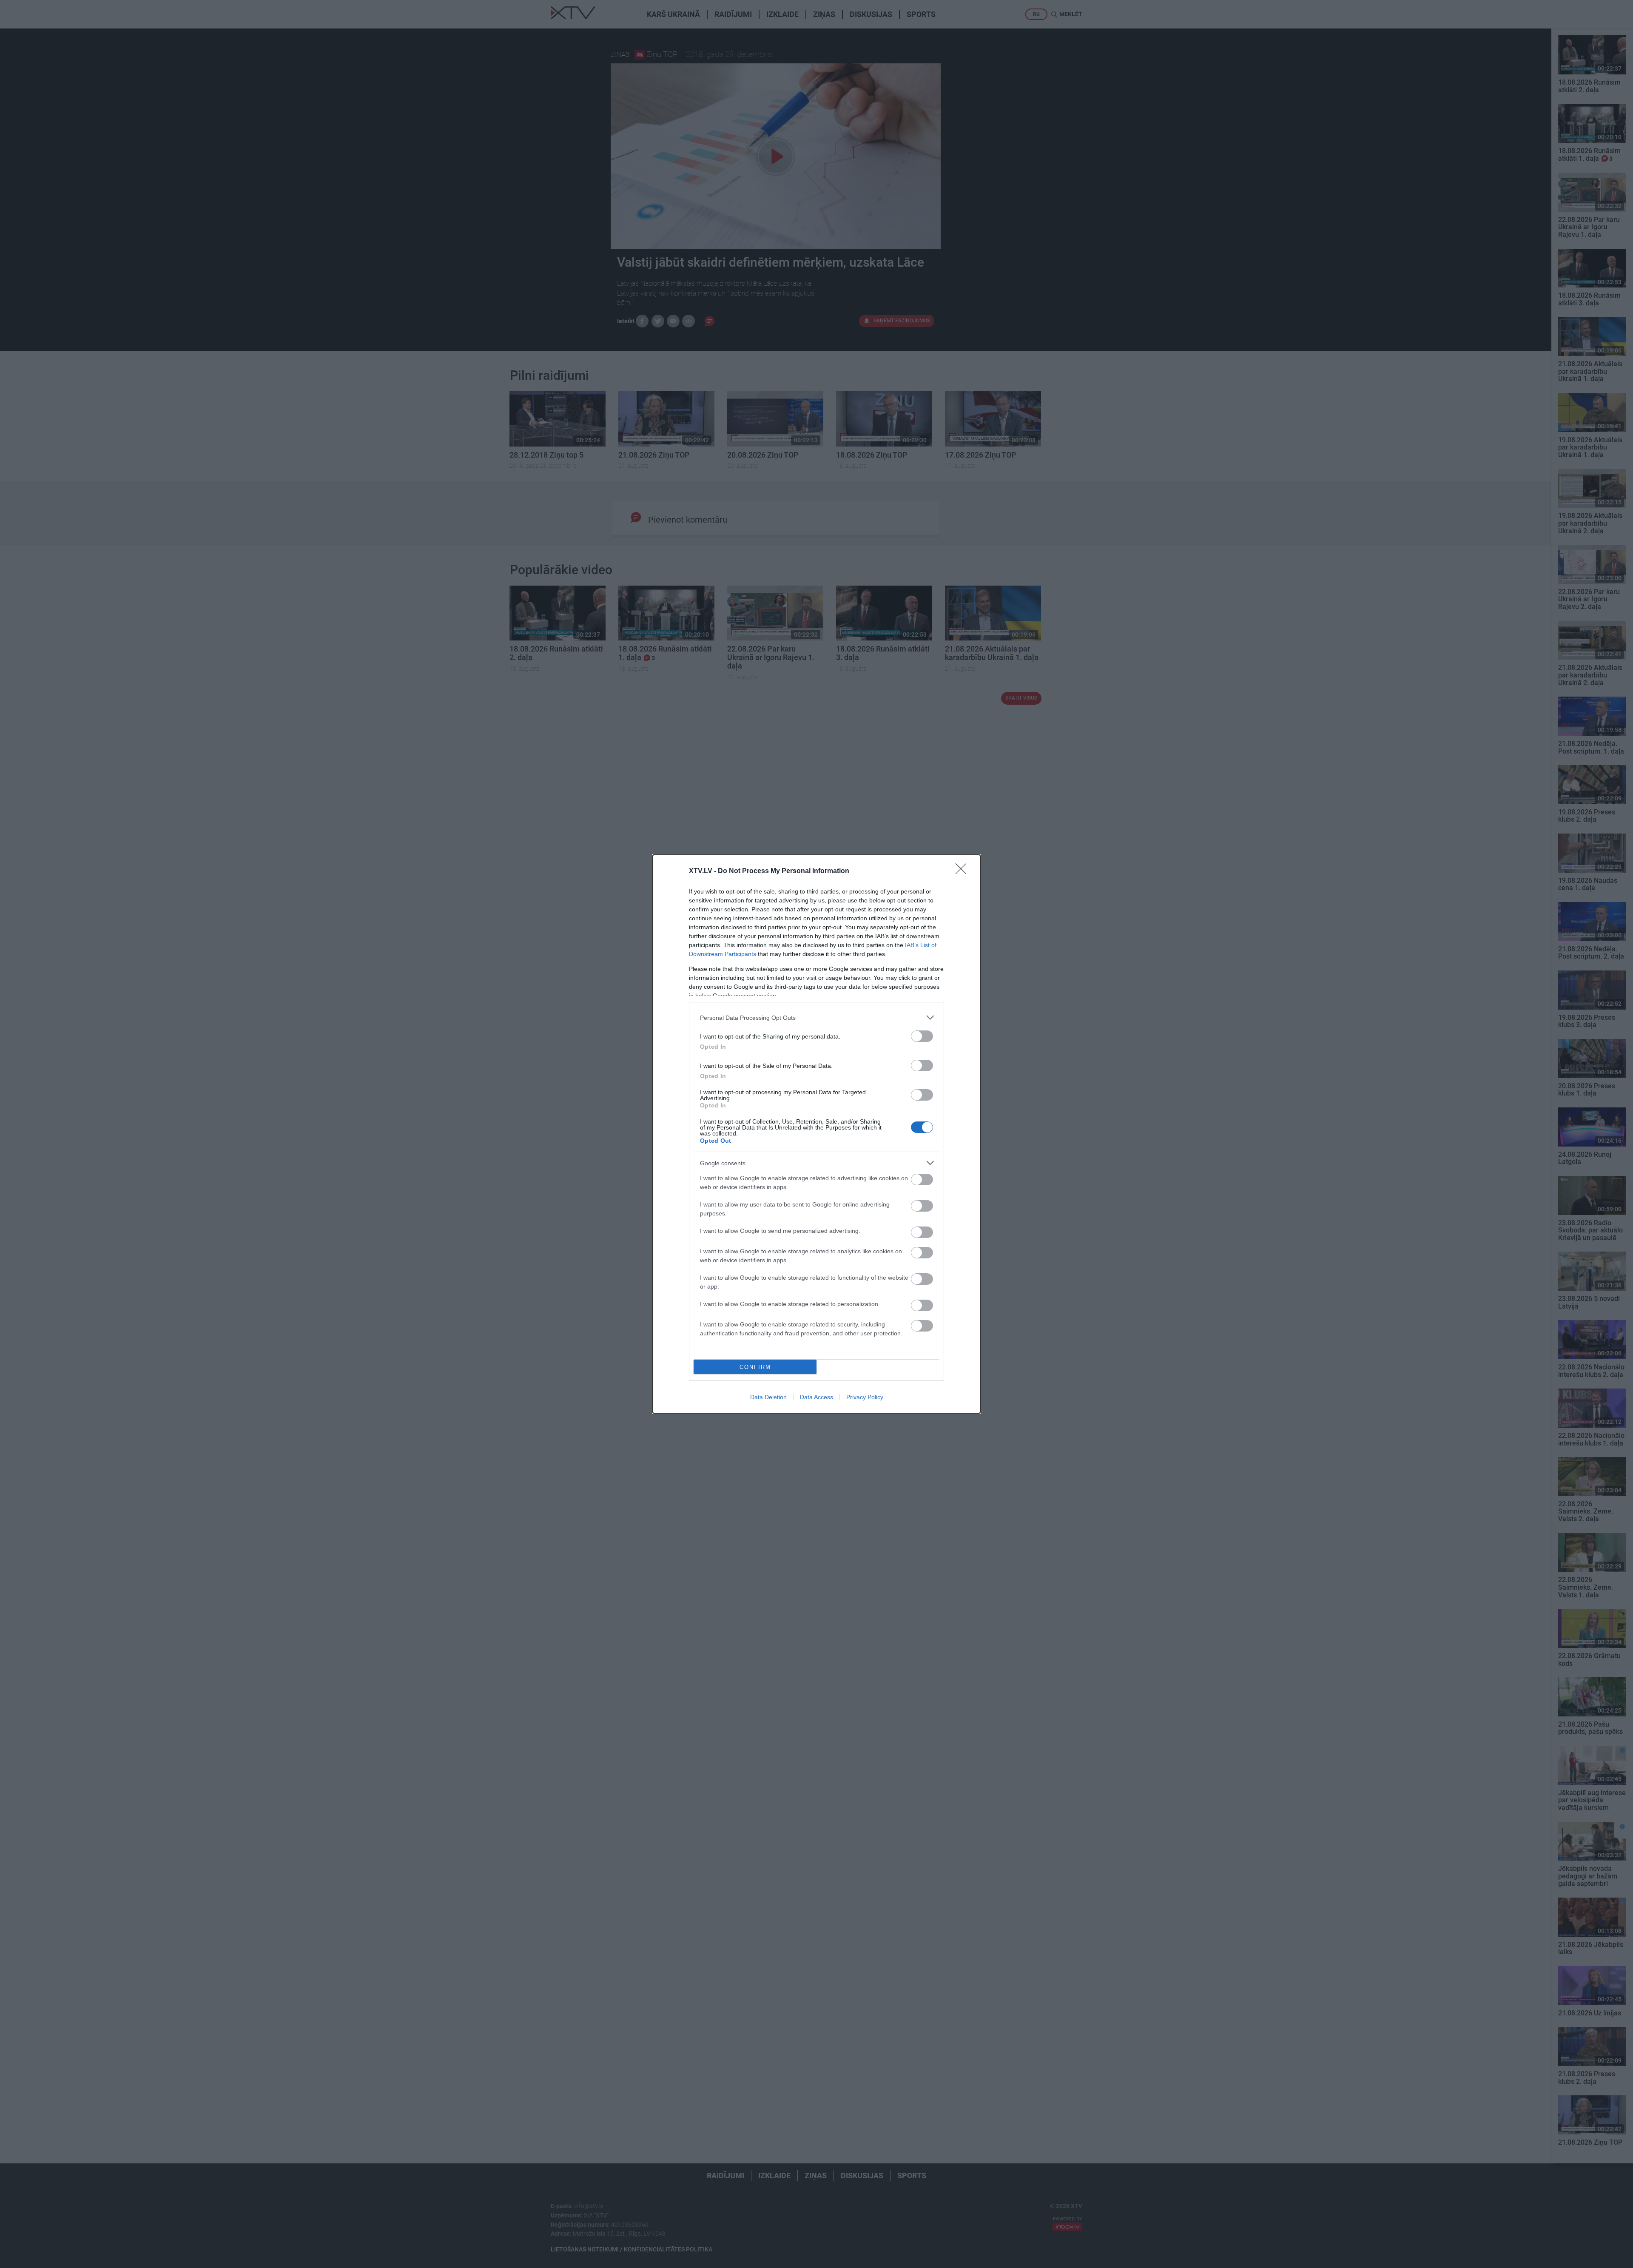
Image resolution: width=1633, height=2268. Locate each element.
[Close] (964, 871)
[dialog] (816, 1134)
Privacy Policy (865, 1397)
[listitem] (816, 1017)
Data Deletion (768, 1397)
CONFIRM (755, 1367)
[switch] (922, 1036)
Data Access (816, 1397)
